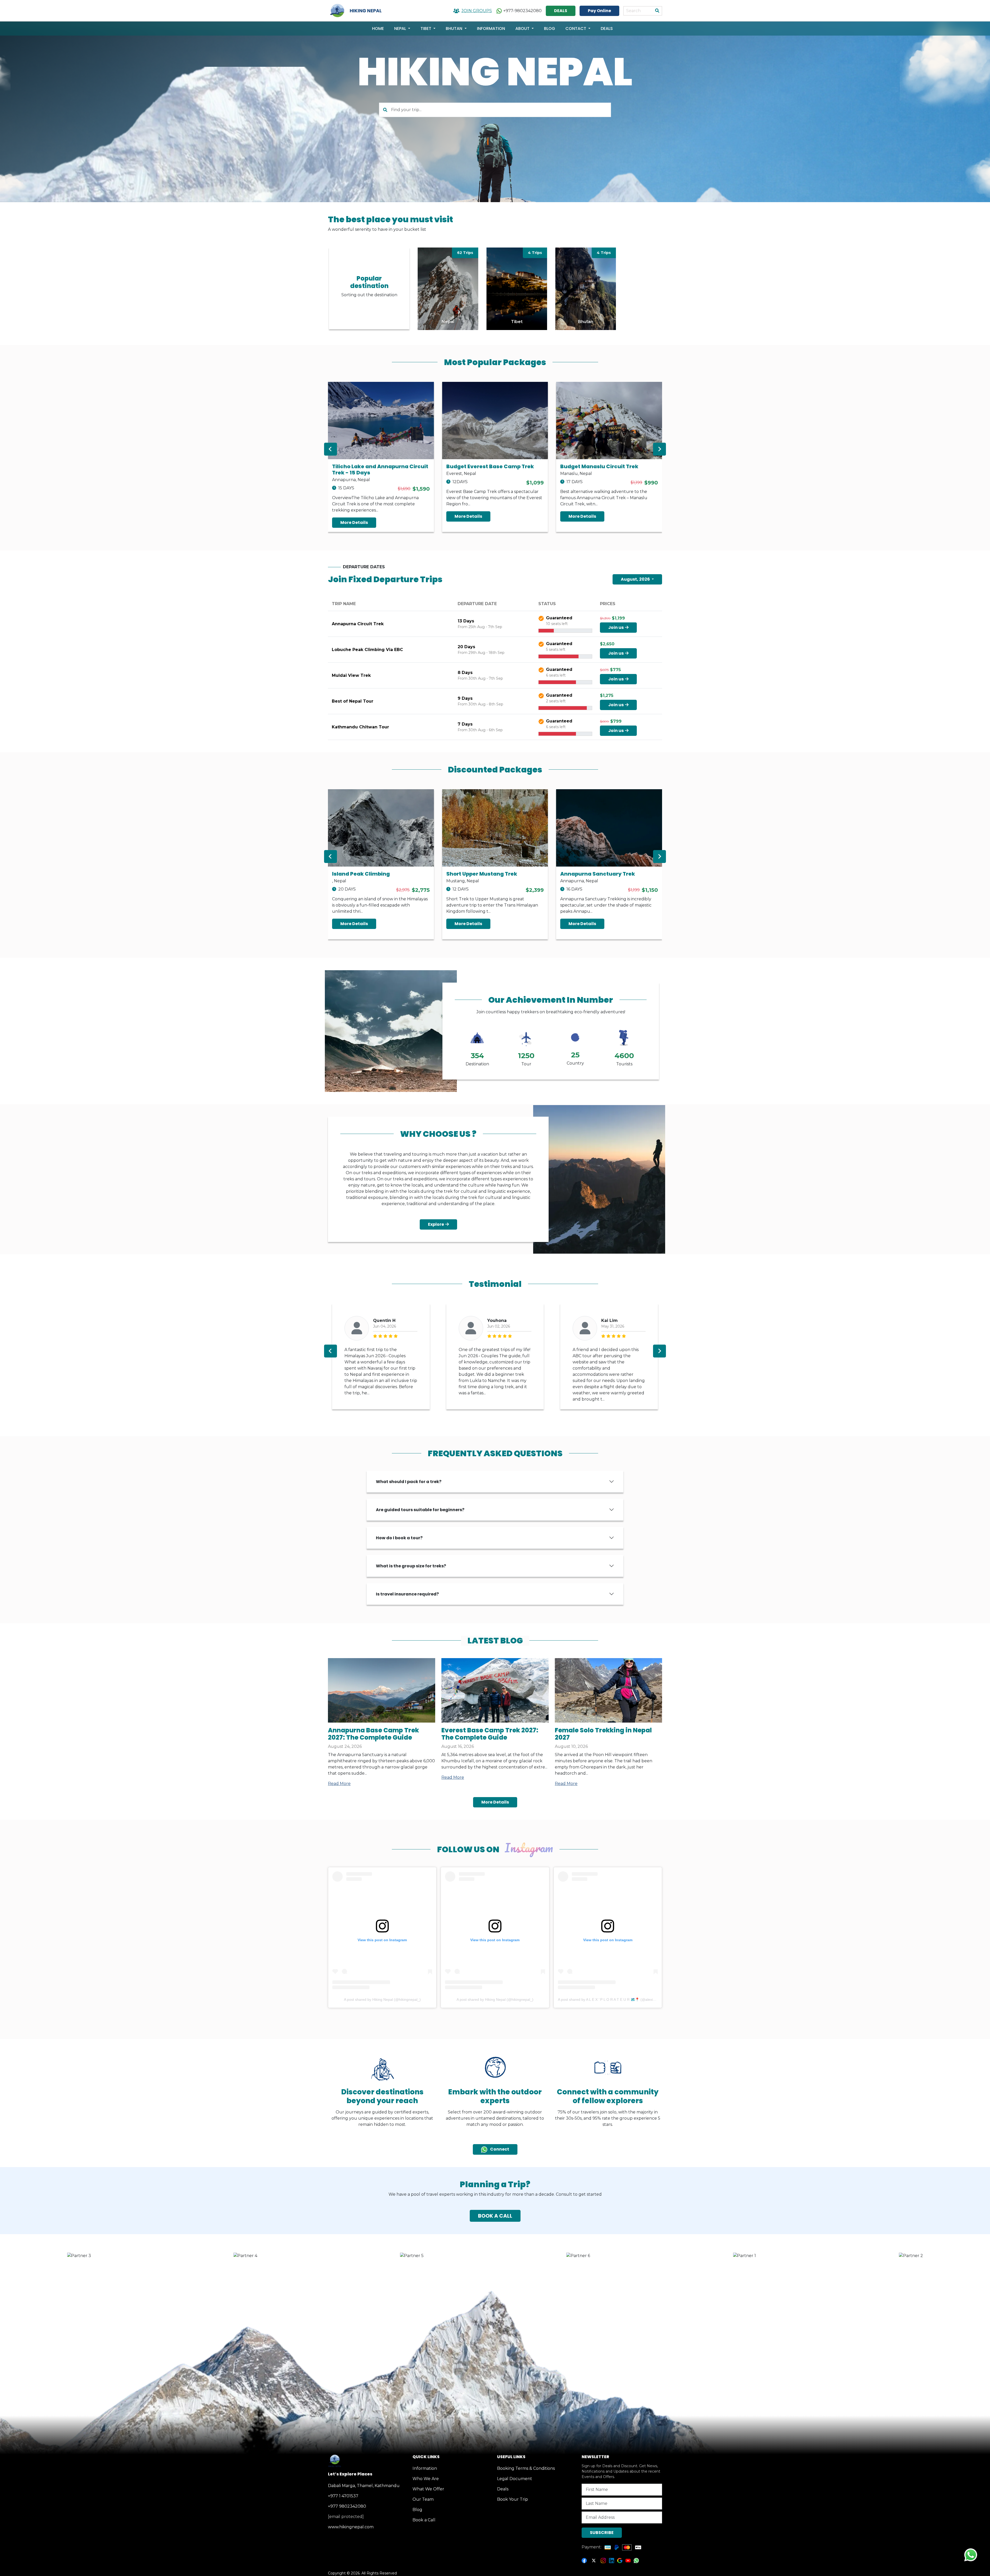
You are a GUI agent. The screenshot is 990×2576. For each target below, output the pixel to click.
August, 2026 (636, 579)
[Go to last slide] (331, 449)
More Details (354, 522)
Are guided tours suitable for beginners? (420, 1510)
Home (378, 28)
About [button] (523, 28)
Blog (550, 28)
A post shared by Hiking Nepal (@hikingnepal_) (382, 1999)
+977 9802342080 (347, 2506)
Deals (607, 28)
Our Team (423, 2499)
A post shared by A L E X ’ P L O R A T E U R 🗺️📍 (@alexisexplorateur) (616, 1999)
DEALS (561, 11)
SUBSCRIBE (602, 2533)
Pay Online (599, 11)
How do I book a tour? (399, 1538)
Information (491, 28)
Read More (339, 1784)
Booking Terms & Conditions (526, 2468)
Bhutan (455, 28)
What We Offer (428, 2489)
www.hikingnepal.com (351, 2527)
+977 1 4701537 (343, 2496)
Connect (499, 2149)
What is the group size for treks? (411, 1566)
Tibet (426, 28)
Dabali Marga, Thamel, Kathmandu (364, 2486)
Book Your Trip (513, 2499)
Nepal (401, 28)
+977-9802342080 (522, 11)
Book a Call (424, 2520)
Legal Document (515, 2479)
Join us (616, 627)
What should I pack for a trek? (409, 1482)
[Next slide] (659, 449)
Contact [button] (576, 28)
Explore (436, 1224)
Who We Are (426, 2479)
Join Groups (477, 11)
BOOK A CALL (495, 2216)
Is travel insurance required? (407, 1594)
